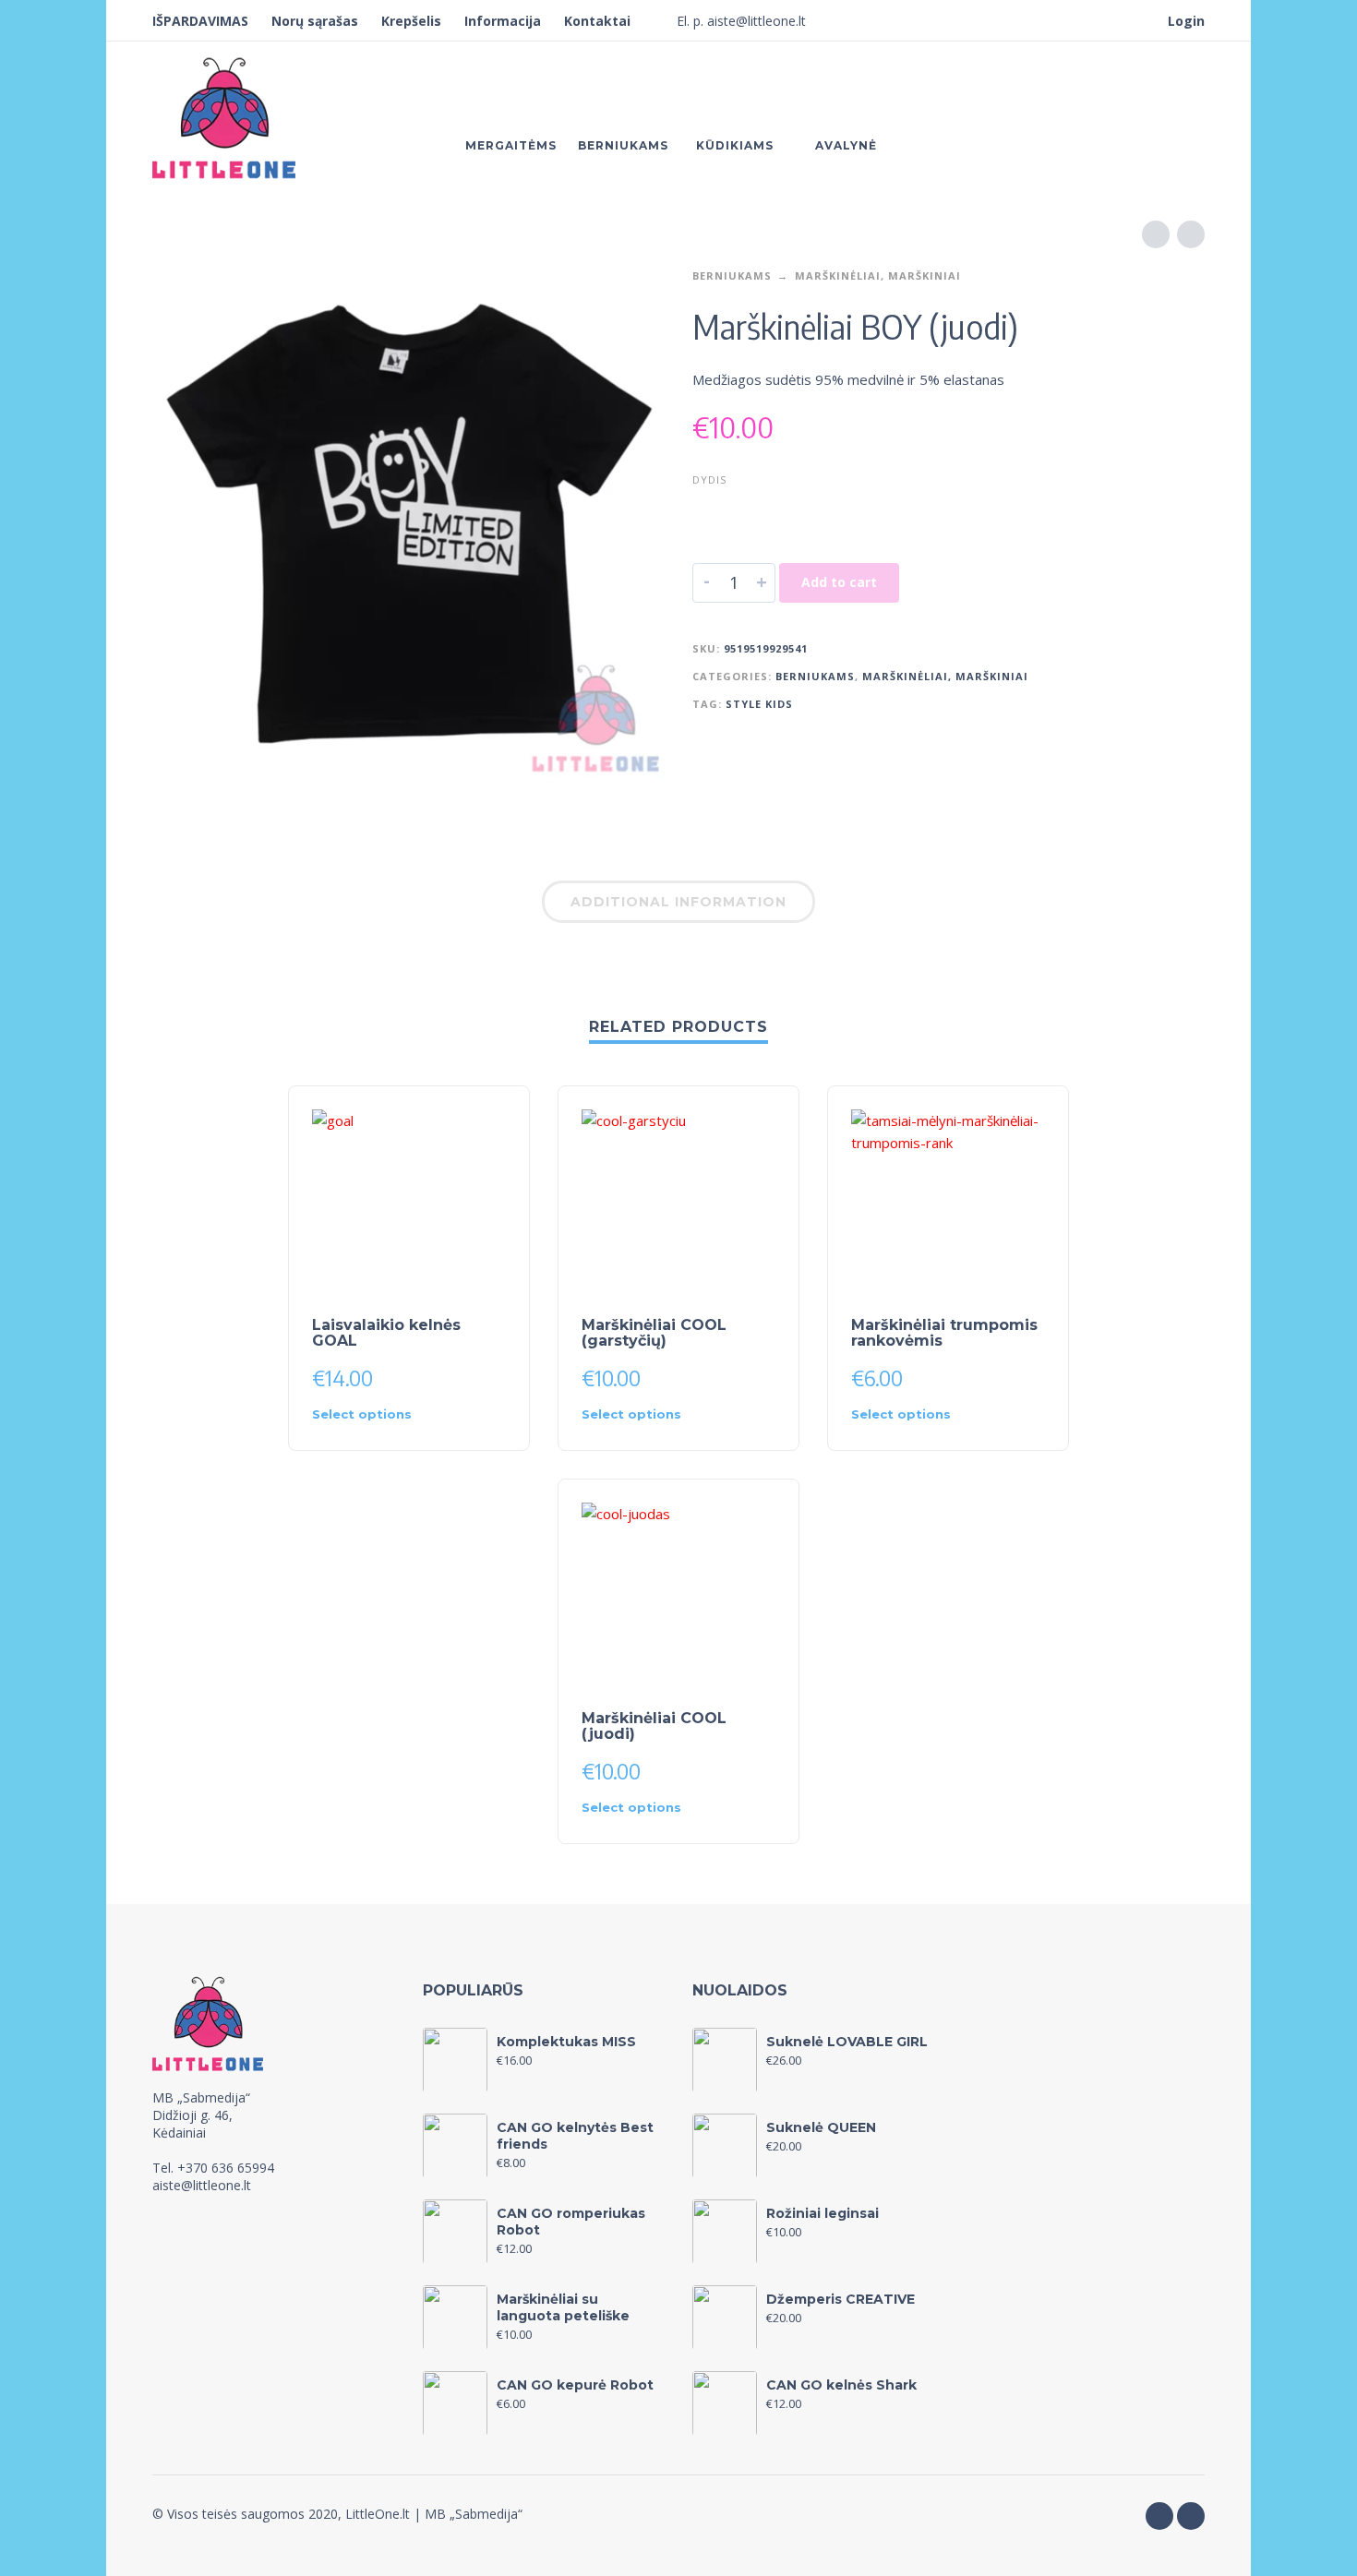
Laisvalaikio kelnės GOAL (386, 1333)
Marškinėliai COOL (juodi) (654, 1726)
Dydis (709, 479)
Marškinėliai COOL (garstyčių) (654, 1333)
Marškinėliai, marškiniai (878, 276)
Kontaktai (597, 21)
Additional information (678, 902)
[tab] (678, 905)
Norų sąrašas (315, 21)
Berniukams (732, 276)
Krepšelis (411, 21)
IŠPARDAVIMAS (200, 21)
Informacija (503, 21)
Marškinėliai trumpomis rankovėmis (944, 1333)
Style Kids (759, 704)
